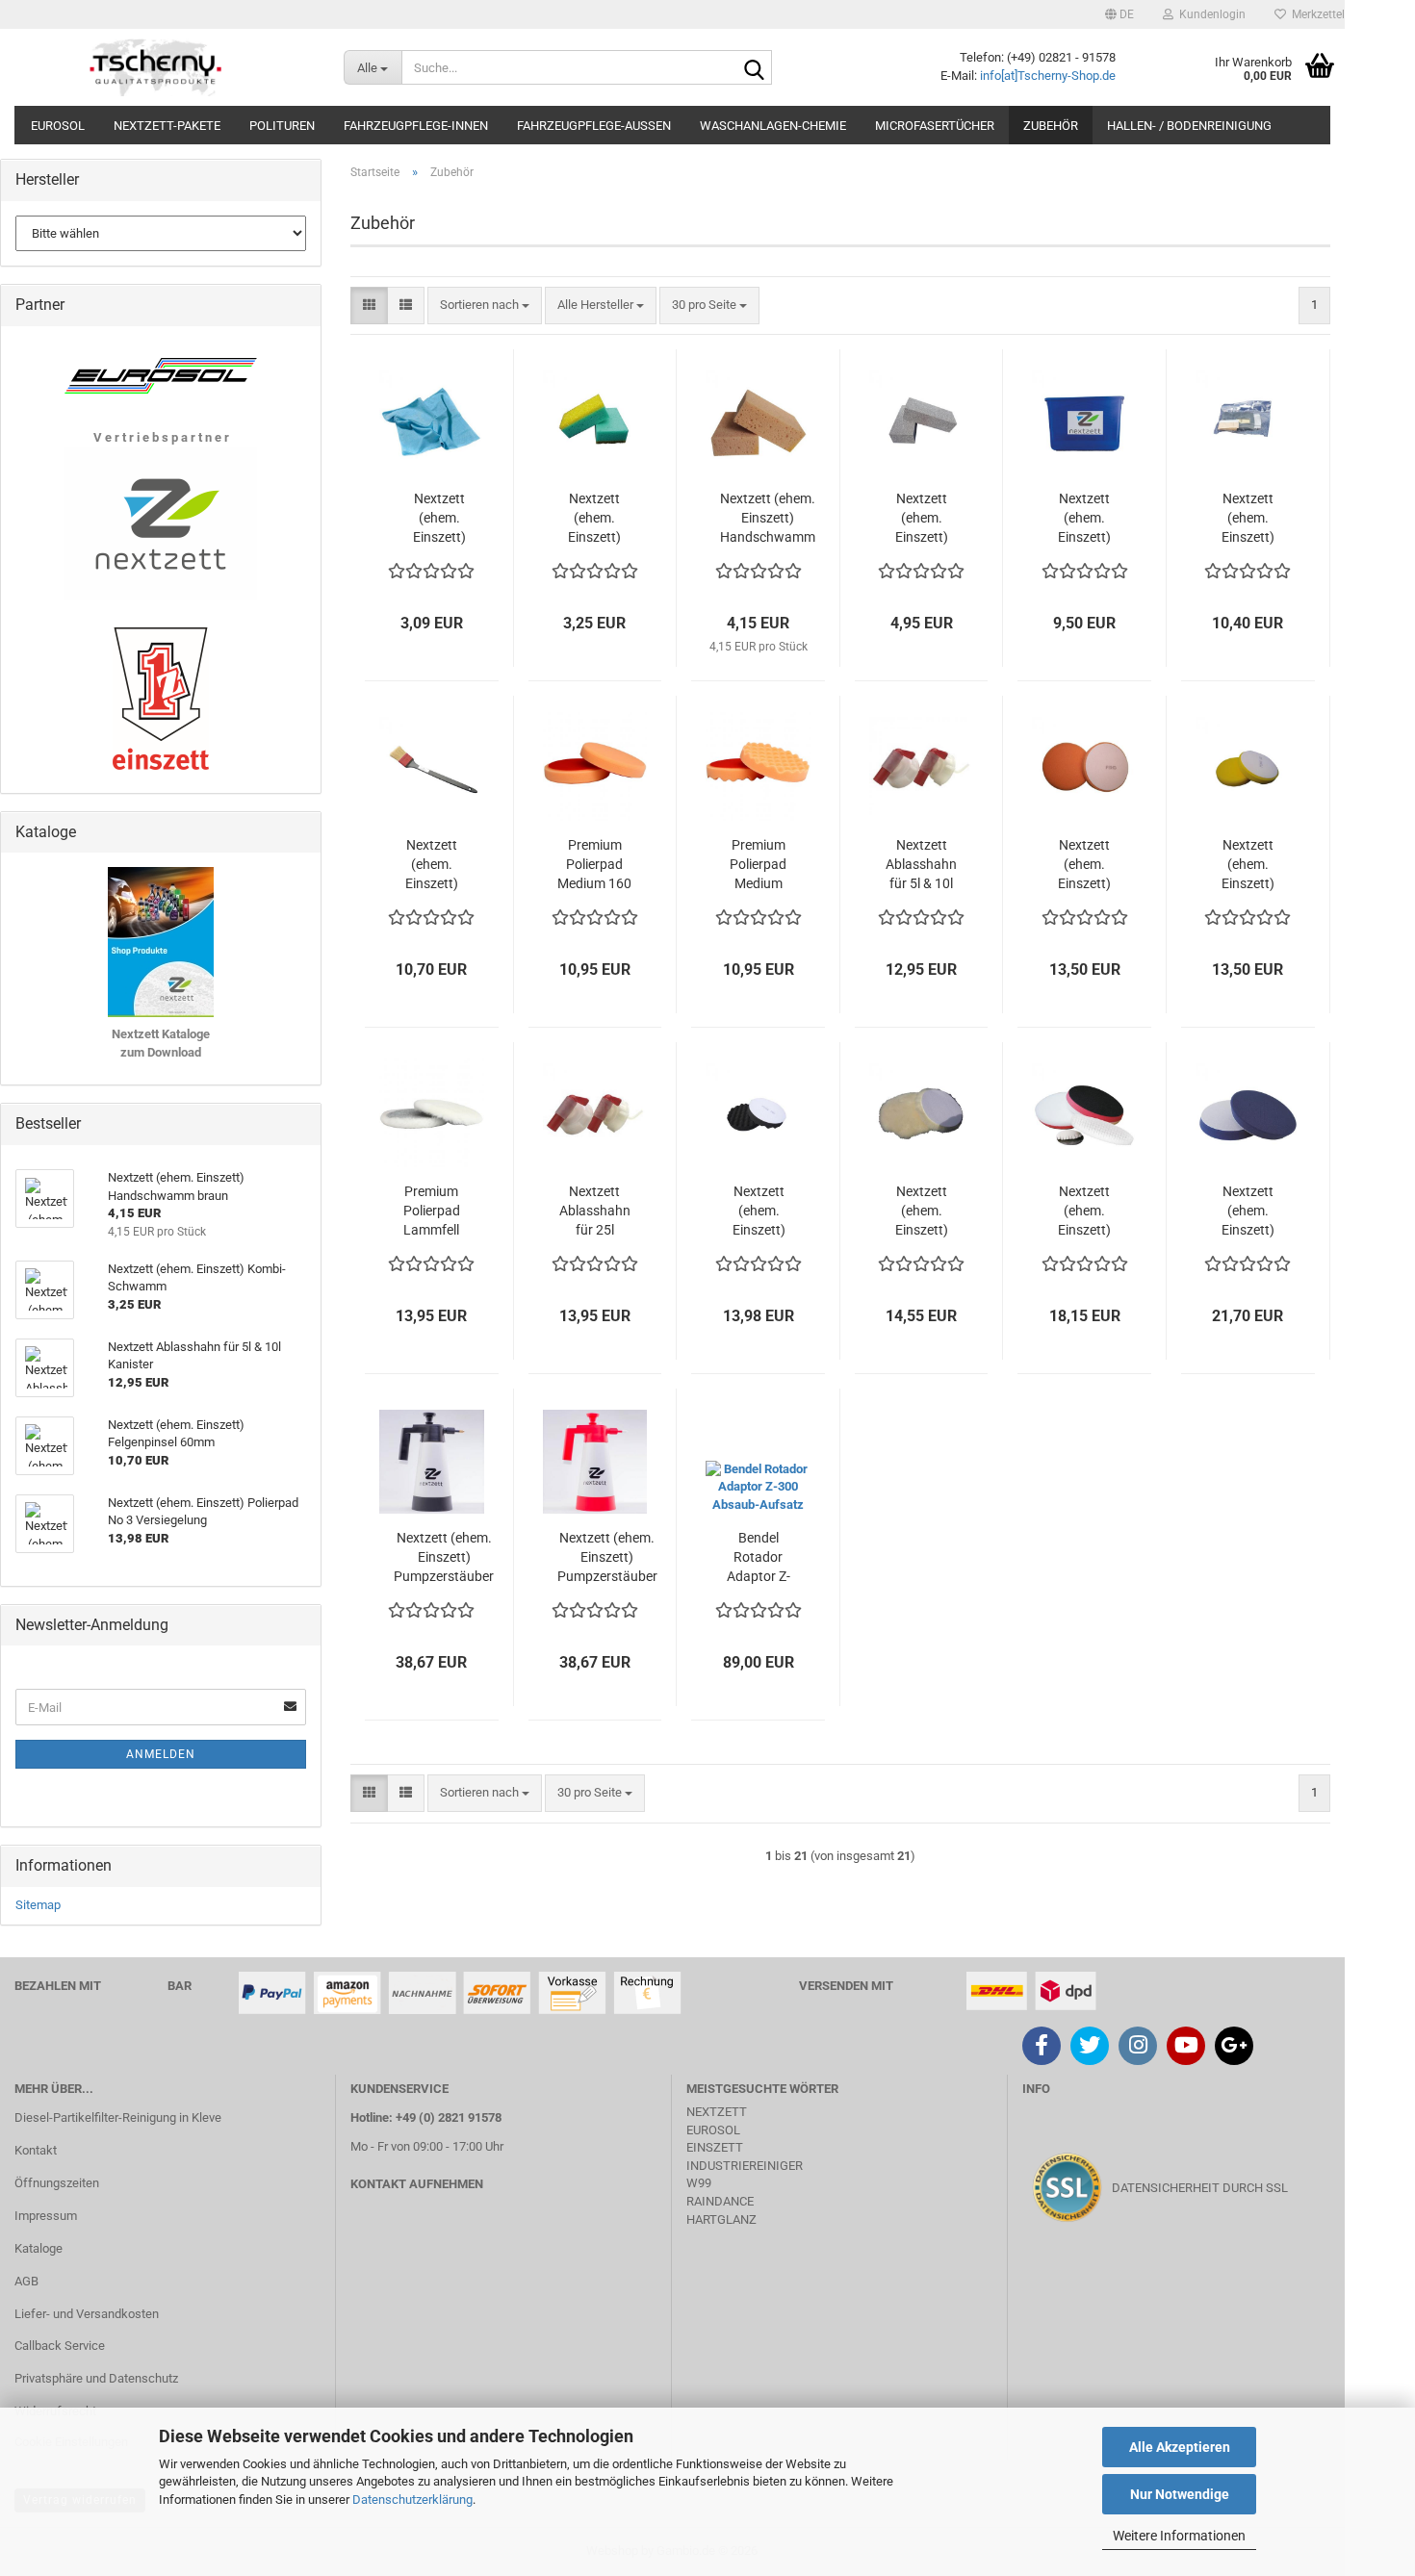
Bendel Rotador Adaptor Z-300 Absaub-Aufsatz (759, 1558)
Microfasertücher (935, 126)
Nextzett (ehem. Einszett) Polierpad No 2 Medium (1248, 865)
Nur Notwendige (1180, 2494)
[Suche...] (754, 68)
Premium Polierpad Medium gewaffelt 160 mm (758, 865)
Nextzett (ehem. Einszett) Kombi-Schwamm (595, 519)
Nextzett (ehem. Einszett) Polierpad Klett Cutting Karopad (1085, 1211)
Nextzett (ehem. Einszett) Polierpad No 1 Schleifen (1084, 865)
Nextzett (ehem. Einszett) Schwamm (921, 519)
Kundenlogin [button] (1209, 14)
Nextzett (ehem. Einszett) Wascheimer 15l (1085, 519)
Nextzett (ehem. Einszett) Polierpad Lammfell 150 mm (922, 1211)
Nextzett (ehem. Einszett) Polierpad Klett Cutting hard (1248, 1211)
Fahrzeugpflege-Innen (416, 126)
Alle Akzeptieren (1180, 2447)
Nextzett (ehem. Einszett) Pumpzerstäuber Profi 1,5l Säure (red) (607, 1558)
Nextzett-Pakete (167, 126)
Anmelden (161, 1754)
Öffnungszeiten (57, 2183)
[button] (1119, 14)
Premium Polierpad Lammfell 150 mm (432, 1211)
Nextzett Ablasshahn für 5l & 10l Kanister (921, 865)
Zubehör (1051, 126)
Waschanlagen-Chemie (773, 126)
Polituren (282, 126)
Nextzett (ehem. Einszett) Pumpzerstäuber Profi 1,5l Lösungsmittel (444, 1558)
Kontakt (36, 2150)
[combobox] (485, 306)
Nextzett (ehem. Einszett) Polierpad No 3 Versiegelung (759, 1211)
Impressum (46, 2216)
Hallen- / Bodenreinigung (1189, 126)
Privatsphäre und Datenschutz (96, 2378)
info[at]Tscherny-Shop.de (1048, 76)
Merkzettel (1315, 14)
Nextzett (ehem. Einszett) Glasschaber (1248, 519)
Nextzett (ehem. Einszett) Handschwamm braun (768, 519)
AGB (26, 2281)
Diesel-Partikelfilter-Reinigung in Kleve (118, 2117)
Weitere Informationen (1179, 2536)
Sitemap (38, 1905)
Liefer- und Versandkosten (87, 2314)
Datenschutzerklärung (412, 2499)
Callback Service (60, 2346)
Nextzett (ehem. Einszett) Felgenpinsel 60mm (432, 865)
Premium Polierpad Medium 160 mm (594, 865)
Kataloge (39, 2248)
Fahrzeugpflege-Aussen (594, 126)
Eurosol (58, 126)
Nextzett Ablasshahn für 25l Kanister (595, 1211)
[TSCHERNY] (157, 67)
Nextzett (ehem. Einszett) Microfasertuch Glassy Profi (439, 519)
